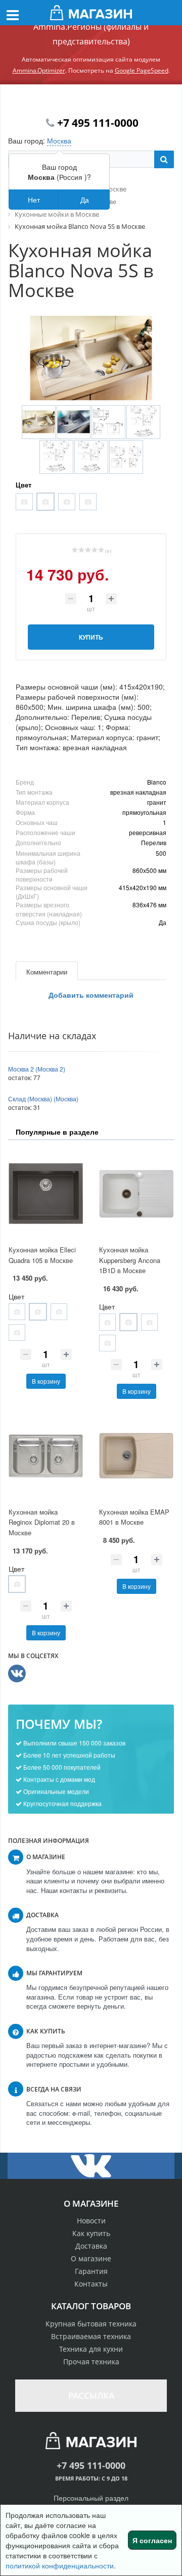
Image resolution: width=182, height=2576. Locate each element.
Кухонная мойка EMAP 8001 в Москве (134, 1517)
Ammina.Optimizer (39, 70)
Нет (34, 200)
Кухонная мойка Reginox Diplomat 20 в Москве (42, 1522)
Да (85, 200)
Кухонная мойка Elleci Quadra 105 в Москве (42, 1255)
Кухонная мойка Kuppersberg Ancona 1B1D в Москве (130, 1260)
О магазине (91, 2258)
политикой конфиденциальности (60, 2565)
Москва (59, 140)
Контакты (91, 2284)
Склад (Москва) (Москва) (43, 1099)
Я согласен (152, 2540)
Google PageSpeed (142, 70)
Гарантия (91, 2271)
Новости (91, 2221)
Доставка (91, 2246)
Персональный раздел (91, 2498)
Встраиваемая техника (91, 2336)
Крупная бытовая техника (91, 2324)
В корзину (46, 1381)
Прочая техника (91, 2362)
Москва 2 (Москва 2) (37, 1069)
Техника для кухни (91, 2349)
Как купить (91, 2233)
